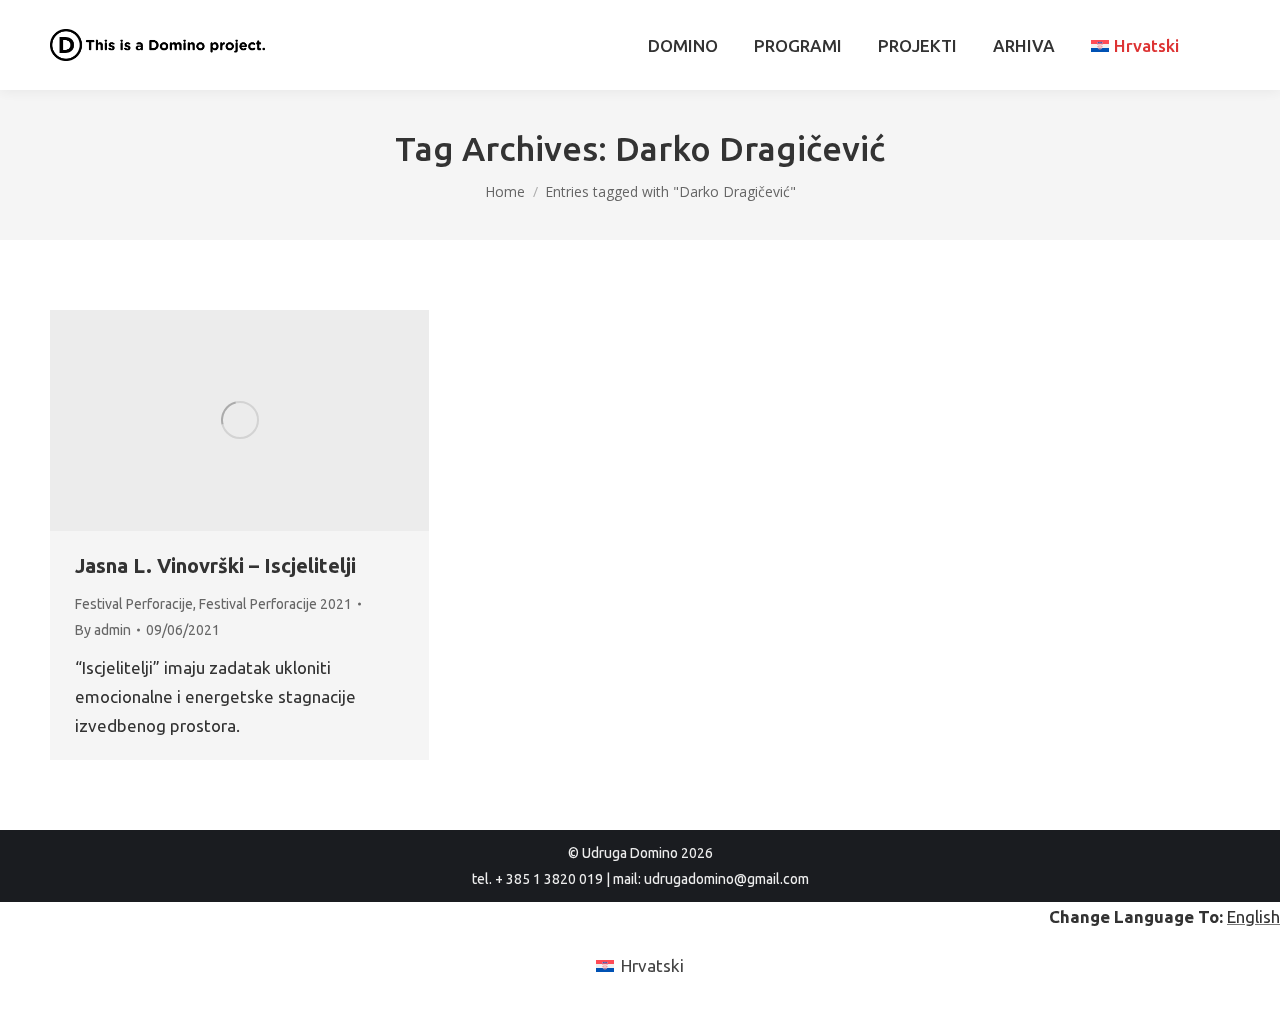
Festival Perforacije (134, 604)
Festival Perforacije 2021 (275, 604)
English (1253, 916)
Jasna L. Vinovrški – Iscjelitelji (215, 565)
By (103, 630)
